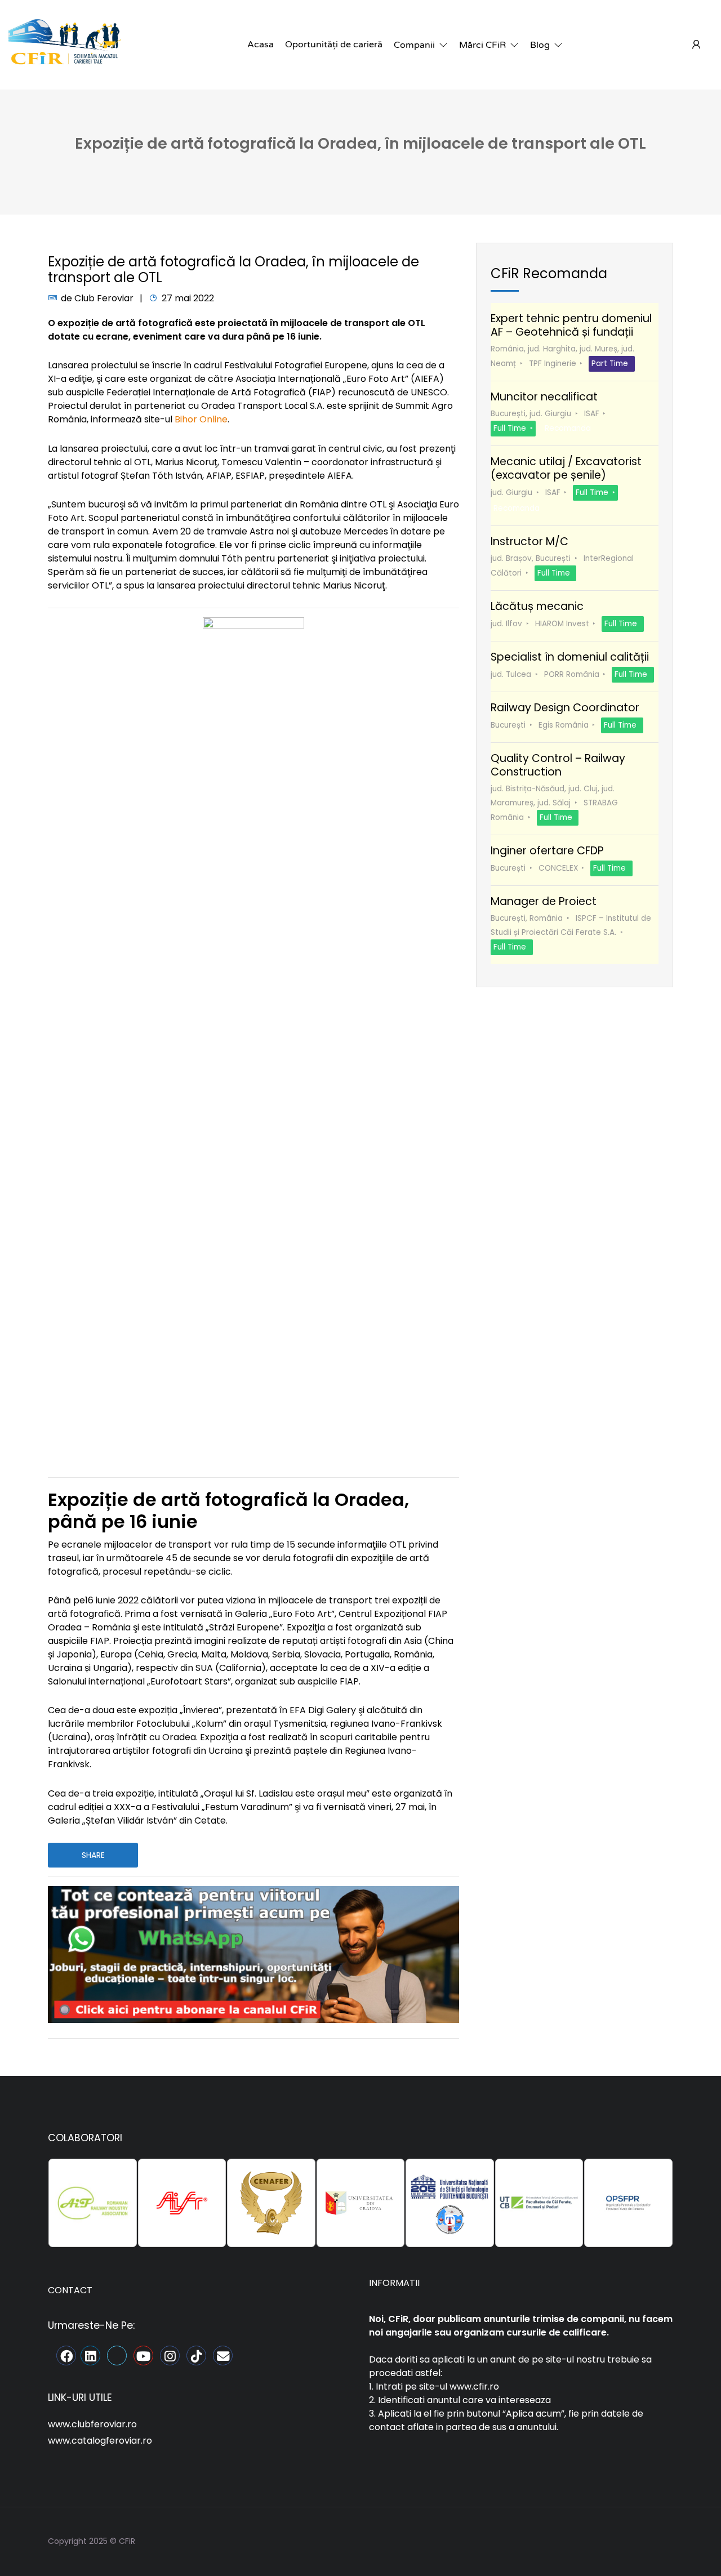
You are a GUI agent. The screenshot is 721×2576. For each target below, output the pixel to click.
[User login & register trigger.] (696, 45)
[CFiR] (65, 44)
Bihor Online (201, 419)
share (93, 1855)
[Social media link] (663, 2540)
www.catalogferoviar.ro (100, 2441)
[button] (421, 45)
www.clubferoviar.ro (92, 2424)
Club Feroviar (104, 298)
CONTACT (70, 2290)
